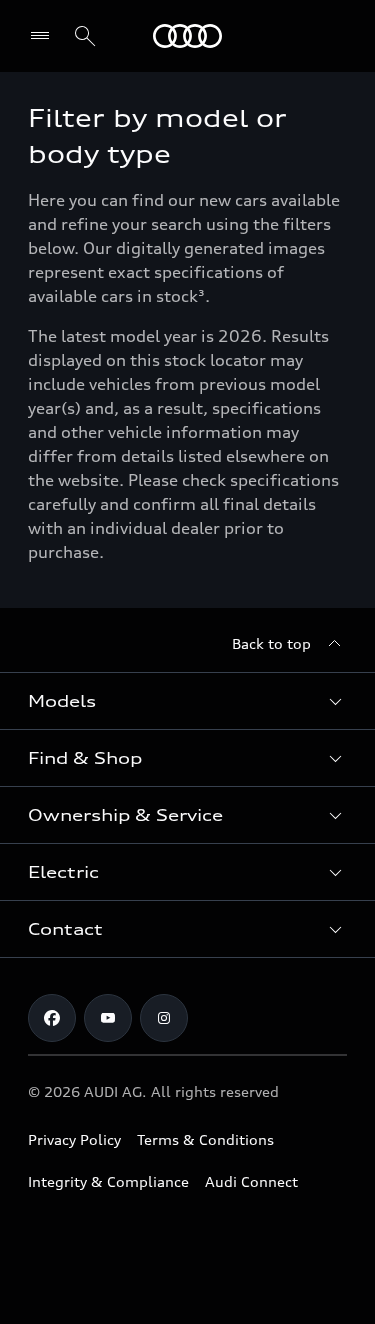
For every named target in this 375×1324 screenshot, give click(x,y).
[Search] (85, 36)
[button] (187, 701)
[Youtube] (108, 1018)
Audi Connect (251, 1181)
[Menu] (187, 36)
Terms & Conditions (205, 1139)
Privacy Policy (74, 1139)
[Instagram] (164, 1018)
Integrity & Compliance (108, 1181)
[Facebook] (52, 1018)
